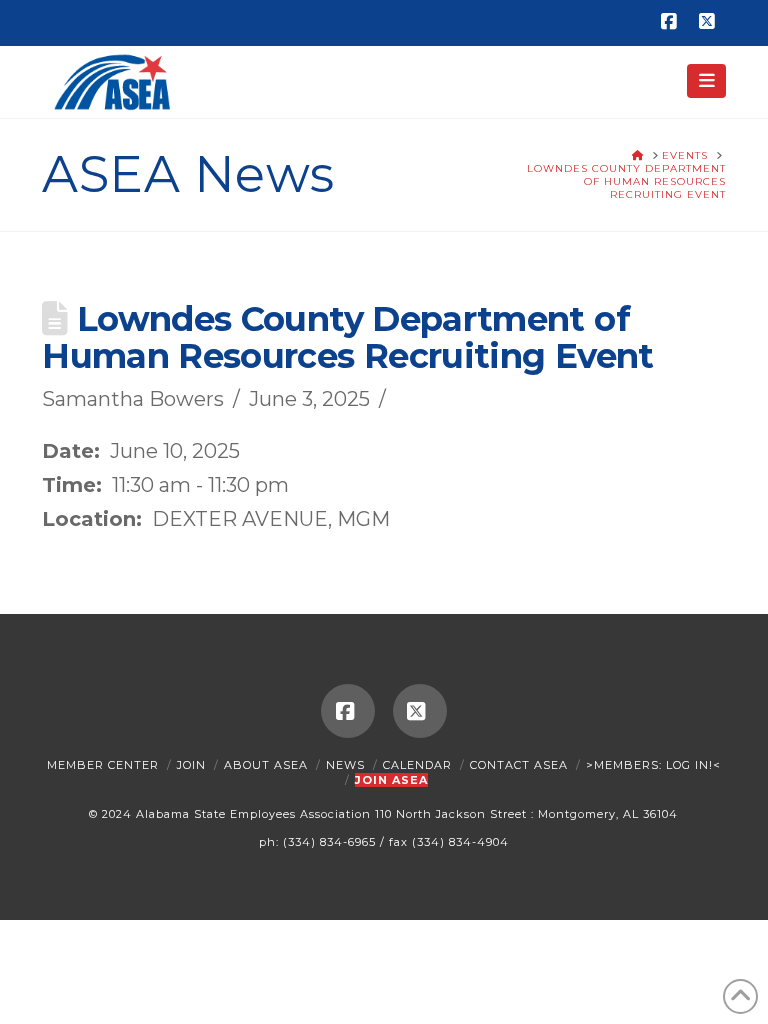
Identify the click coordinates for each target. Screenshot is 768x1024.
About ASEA (266, 765)
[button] (706, 81)
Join (191, 765)
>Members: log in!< (653, 765)
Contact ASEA (519, 765)
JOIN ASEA (391, 780)
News (345, 765)
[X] (710, 22)
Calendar (417, 765)
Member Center (103, 765)
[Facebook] (672, 22)
